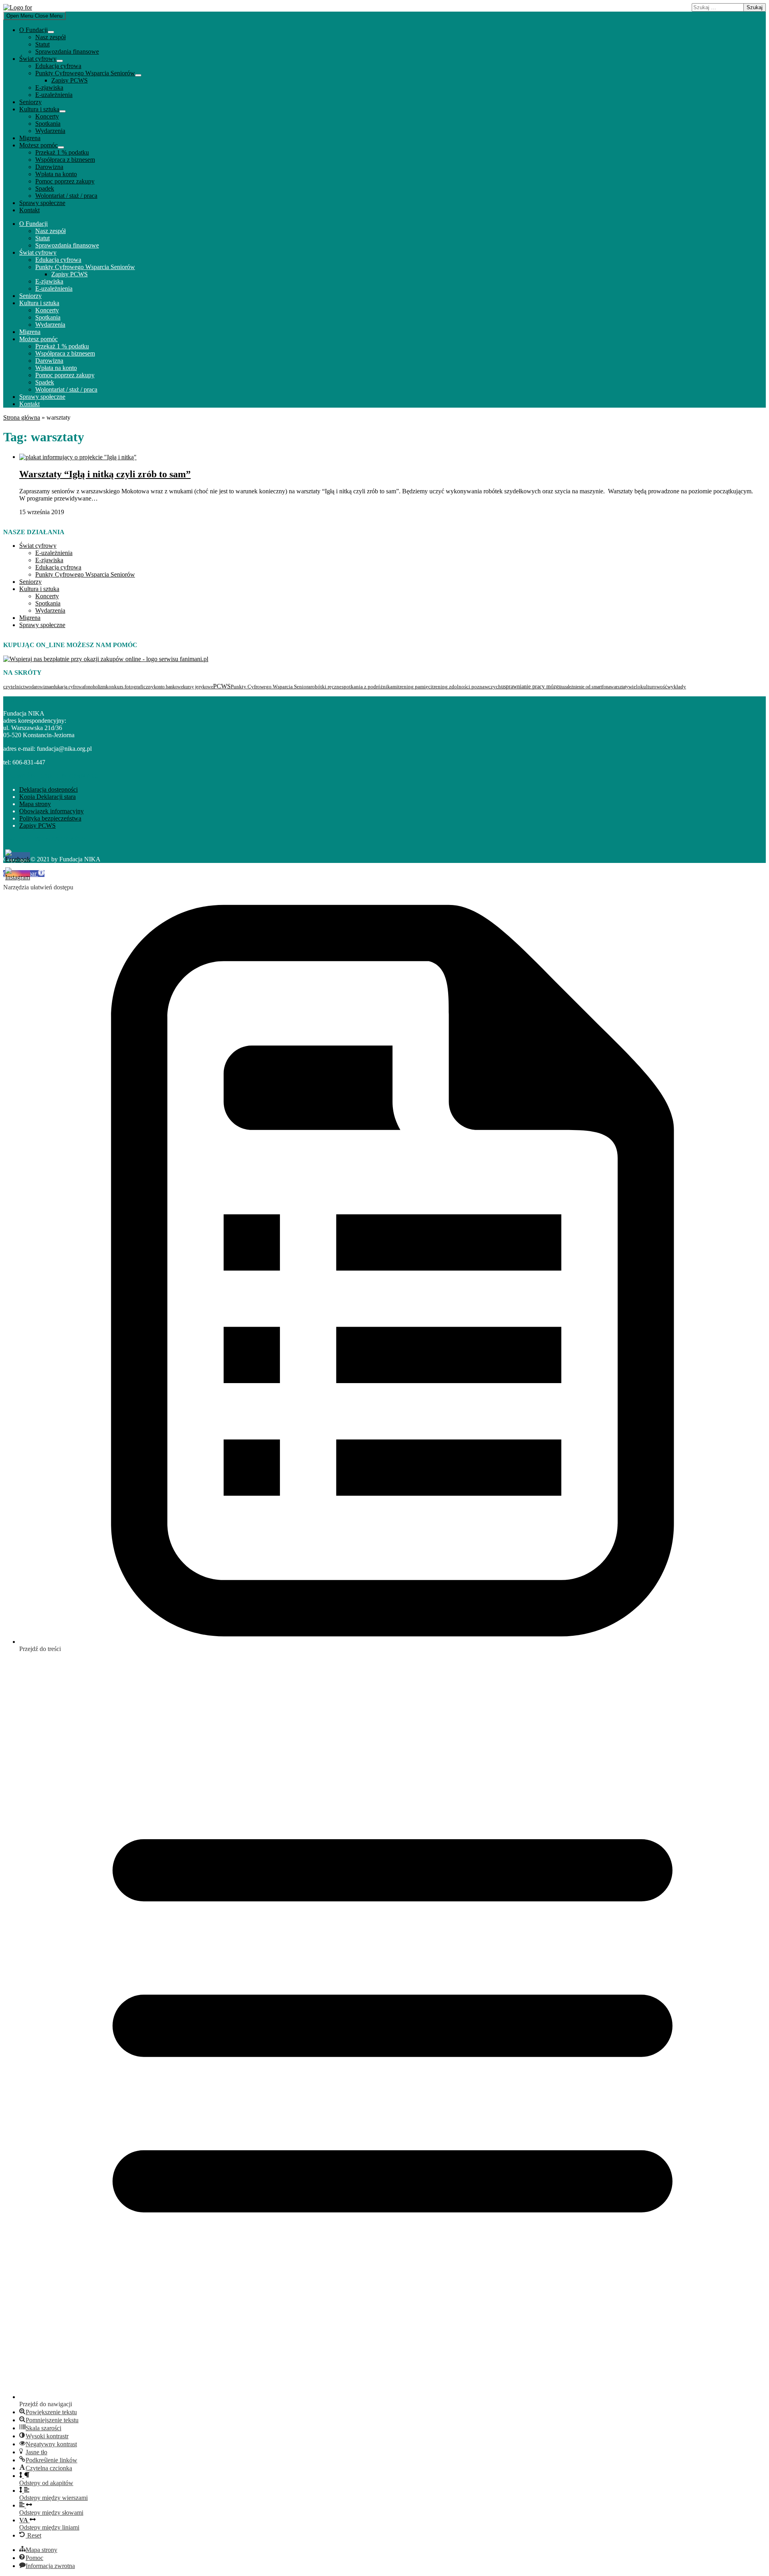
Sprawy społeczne (42, 203)
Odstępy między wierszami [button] (53, 2498)
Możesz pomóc (38, 145)
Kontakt (29, 210)
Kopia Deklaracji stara (47, 797)
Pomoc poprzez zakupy (65, 181)
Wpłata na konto (56, 174)
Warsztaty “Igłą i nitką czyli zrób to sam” (105, 474)
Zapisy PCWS (69, 80)
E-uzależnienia (54, 95)
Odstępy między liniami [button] (49, 2524)
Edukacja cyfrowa (58, 66)
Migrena (30, 138)
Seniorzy (30, 102)
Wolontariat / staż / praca (66, 196)
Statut (42, 44)
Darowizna (49, 167)
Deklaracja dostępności (48, 789)
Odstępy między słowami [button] (51, 2513)
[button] (48, 2412)
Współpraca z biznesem (65, 160)
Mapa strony (35, 804)
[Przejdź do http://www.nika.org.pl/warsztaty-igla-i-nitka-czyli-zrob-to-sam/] (78, 457)
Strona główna (22, 417)
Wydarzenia (50, 131)
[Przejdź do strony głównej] (18, 7)
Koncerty (47, 116)
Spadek (45, 188)
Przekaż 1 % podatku (62, 152)
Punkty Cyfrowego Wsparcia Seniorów (85, 73)
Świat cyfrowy (38, 59)
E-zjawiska (49, 87)
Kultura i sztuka (39, 109)
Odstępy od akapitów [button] (46, 2483)
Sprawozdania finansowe (67, 51)
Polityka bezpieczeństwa (50, 818)
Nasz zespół (50, 37)
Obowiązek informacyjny (51, 811)
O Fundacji (33, 30)
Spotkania (48, 124)
